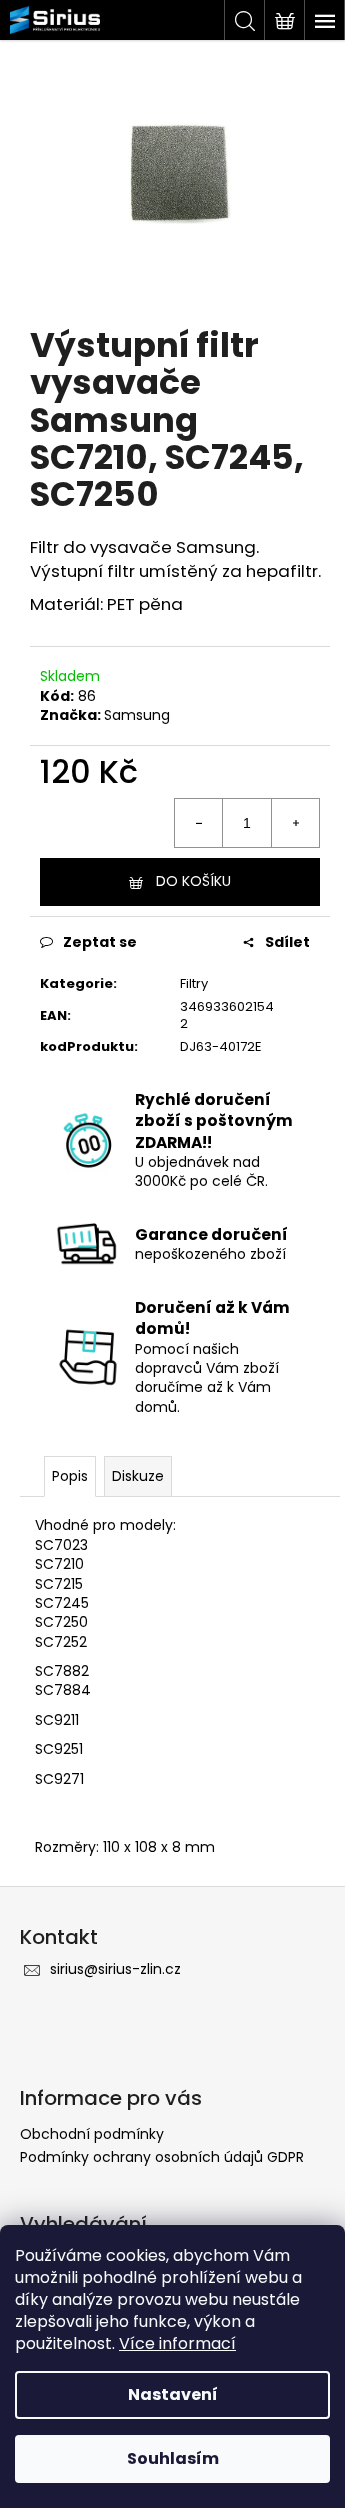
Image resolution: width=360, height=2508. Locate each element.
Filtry (194, 983)
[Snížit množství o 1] (199, 823)
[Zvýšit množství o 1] (295, 823)
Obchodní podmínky (92, 2134)
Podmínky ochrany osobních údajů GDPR (162, 2157)
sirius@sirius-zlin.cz (115, 1969)
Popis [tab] (70, 1476)
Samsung (137, 715)
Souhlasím (173, 2458)
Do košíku (193, 881)
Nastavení (173, 2394)
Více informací (177, 2343)
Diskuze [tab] (138, 1476)
